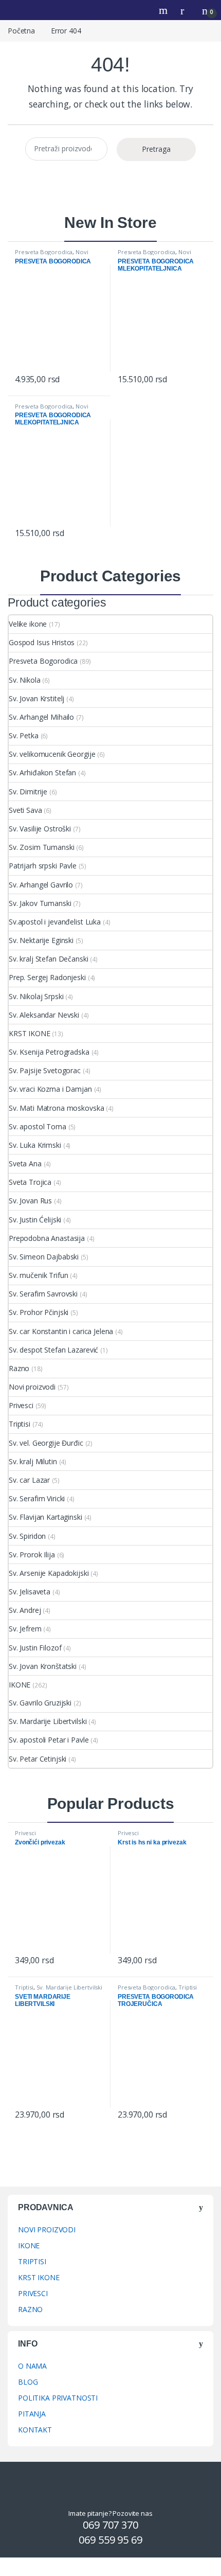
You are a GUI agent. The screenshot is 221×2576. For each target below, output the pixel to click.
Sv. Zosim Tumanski (41, 847)
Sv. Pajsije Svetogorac (45, 1070)
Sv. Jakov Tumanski (40, 903)
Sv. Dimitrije (28, 792)
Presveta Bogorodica (44, 252)
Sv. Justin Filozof (35, 1648)
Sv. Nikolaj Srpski (36, 996)
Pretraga (156, 149)
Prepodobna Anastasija (47, 1238)
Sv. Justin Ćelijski (35, 1220)
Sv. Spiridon (27, 1536)
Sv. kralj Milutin (33, 1461)
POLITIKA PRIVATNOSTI (58, 2398)
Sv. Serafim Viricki (37, 1498)
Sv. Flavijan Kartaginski (45, 1517)
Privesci (21, 1405)
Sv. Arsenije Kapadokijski (49, 1573)
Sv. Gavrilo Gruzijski (40, 1703)
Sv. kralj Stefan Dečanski (49, 959)
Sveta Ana (25, 1163)
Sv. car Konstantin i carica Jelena (61, 1331)
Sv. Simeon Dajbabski (44, 1257)
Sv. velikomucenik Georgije (52, 754)
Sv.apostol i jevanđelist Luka (55, 922)
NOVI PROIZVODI (47, 2229)
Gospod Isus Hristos (42, 642)
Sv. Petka (24, 735)
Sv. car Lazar (29, 1480)
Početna (21, 31)
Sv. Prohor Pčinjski (39, 1312)
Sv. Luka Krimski (35, 1145)
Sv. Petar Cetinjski (38, 1759)
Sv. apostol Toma (38, 1126)
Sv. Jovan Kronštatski (43, 1666)
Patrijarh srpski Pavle (43, 866)
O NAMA (32, 2366)
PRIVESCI (33, 2293)
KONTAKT (35, 2430)
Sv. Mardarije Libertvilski (48, 1721)
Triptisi (20, 1424)
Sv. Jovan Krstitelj (36, 698)
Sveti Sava (25, 810)
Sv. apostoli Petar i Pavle (49, 1740)
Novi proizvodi (32, 1387)
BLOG (28, 2382)
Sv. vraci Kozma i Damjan (50, 1089)
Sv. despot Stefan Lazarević (53, 1350)
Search (164, 10)
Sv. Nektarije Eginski (41, 940)
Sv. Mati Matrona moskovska (56, 1108)
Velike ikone (28, 624)
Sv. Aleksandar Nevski (44, 1015)
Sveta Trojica (30, 1182)
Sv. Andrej (25, 1610)
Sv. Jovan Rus (30, 1201)
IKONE (20, 1685)
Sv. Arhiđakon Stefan (42, 772)
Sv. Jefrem (25, 1629)
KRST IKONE (30, 1033)
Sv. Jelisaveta (30, 1592)
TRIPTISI (32, 2261)
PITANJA (32, 2414)
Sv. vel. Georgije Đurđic (46, 1443)
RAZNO (30, 2309)
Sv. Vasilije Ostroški (40, 829)
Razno (19, 1368)
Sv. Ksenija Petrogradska (49, 1052)
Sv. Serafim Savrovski (43, 1294)
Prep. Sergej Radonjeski (47, 977)
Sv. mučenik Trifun (38, 1275)
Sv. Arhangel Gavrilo (41, 885)
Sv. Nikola (25, 680)
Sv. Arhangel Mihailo (41, 717)
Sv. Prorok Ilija (32, 1555)
